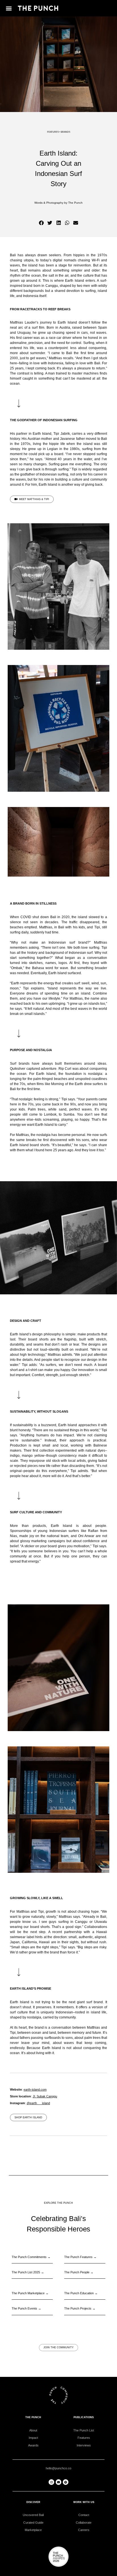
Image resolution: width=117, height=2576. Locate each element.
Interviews (84, 2445)
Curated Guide (33, 2523)
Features (84, 2438)
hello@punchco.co (58, 2468)
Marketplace (33, 2530)
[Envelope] (58, 2482)
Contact (84, 2515)
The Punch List (84, 2430)
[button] (9, 8)
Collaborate (84, 2523)
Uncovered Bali (33, 2515)
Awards (33, 2445)
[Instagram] (51, 2482)
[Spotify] (66, 2482)
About (33, 2430)
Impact (33, 2438)
